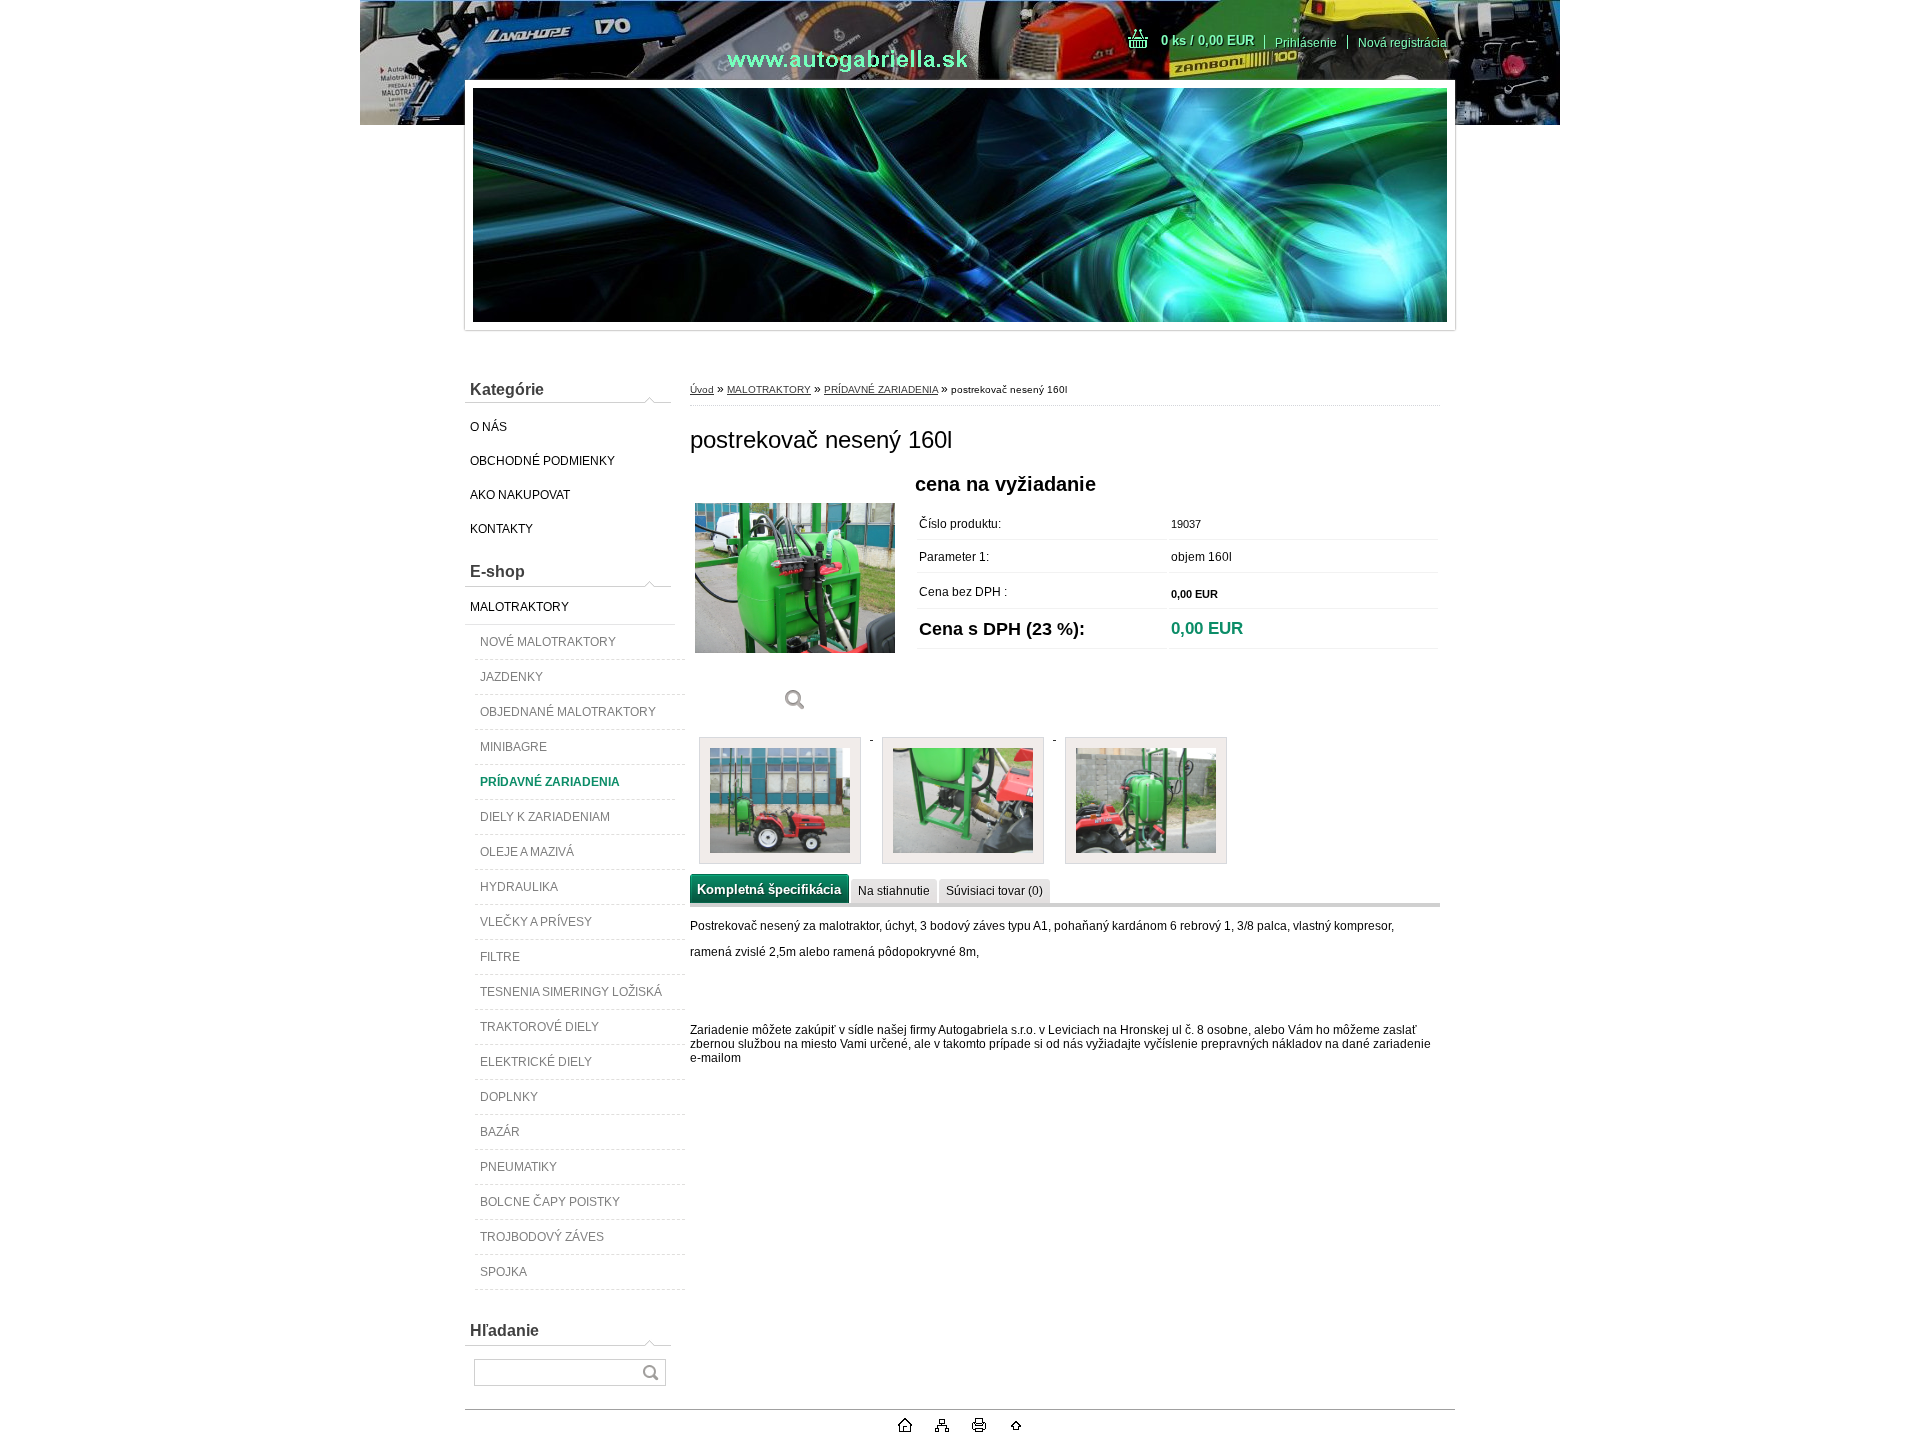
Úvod (702, 389)
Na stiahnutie (894, 891)
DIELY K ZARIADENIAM (545, 817)
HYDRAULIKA (519, 887)
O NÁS (488, 427)
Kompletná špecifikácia (769, 889)
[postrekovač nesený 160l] (795, 599)
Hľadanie (504, 1330)
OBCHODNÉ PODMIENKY (542, 461)
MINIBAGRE (513, 747)
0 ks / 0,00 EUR (1207, 40)
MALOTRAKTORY (519, 607)
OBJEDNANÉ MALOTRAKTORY (568, 712)
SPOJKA (503, 1272)
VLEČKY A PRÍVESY (536, 922)
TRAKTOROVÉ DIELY (539, 1027)
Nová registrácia (1402, 43)
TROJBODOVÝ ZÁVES (542, 1237)
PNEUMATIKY (518, 1167)
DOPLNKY (509, 1097)
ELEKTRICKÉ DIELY (536, 1062)
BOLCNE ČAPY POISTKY (550, 1202)
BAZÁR (500, 1132)
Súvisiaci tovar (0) (994, 891)
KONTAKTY (501, 529)
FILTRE (500, 957)
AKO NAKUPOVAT (520, 495)
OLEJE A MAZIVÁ (527, 852)
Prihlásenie (1306, 43)
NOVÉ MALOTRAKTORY (548, 642)
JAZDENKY (511, 677)
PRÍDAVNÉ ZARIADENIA (550, 782)
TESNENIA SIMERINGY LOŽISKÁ (571, 992)
